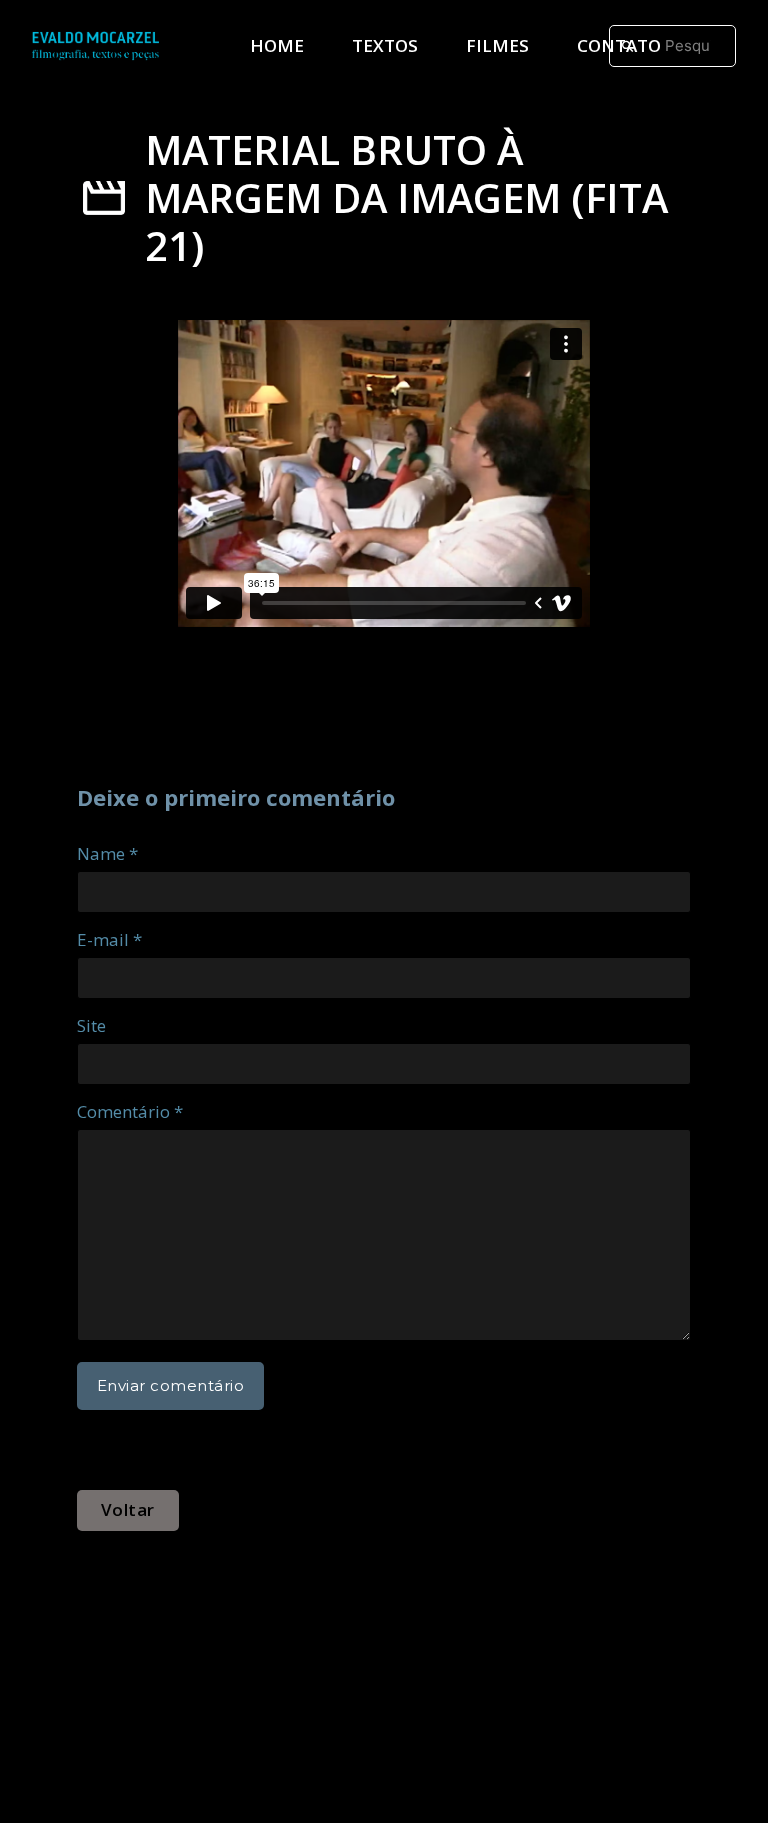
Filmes (497, 45)
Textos (385, 45)
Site (91, 1025)
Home (277, 45)
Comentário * (130, 1111)
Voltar (128, 1509)
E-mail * (109, 939)
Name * (107, 853)
